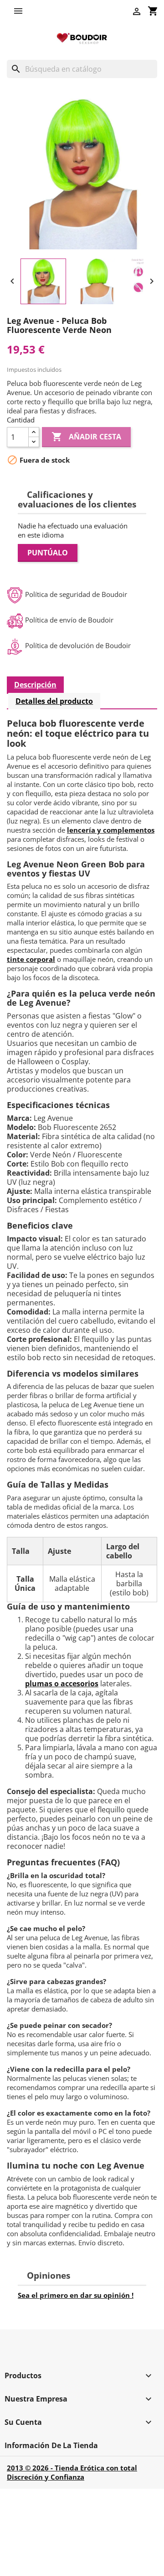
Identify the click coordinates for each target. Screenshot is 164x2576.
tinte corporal (31, 959)
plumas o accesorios (62, 1684)
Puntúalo (48, 553)
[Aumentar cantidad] (34, 432)
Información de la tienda (51, 2445)
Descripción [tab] (35, 685)
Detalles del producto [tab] (54, 701)
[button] (20, 11)
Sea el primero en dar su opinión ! (76, 2295)
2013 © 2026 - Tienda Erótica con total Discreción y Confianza (72, 2472)
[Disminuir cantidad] (34, 442)
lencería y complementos (111, 830)
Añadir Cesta (86, 437)
